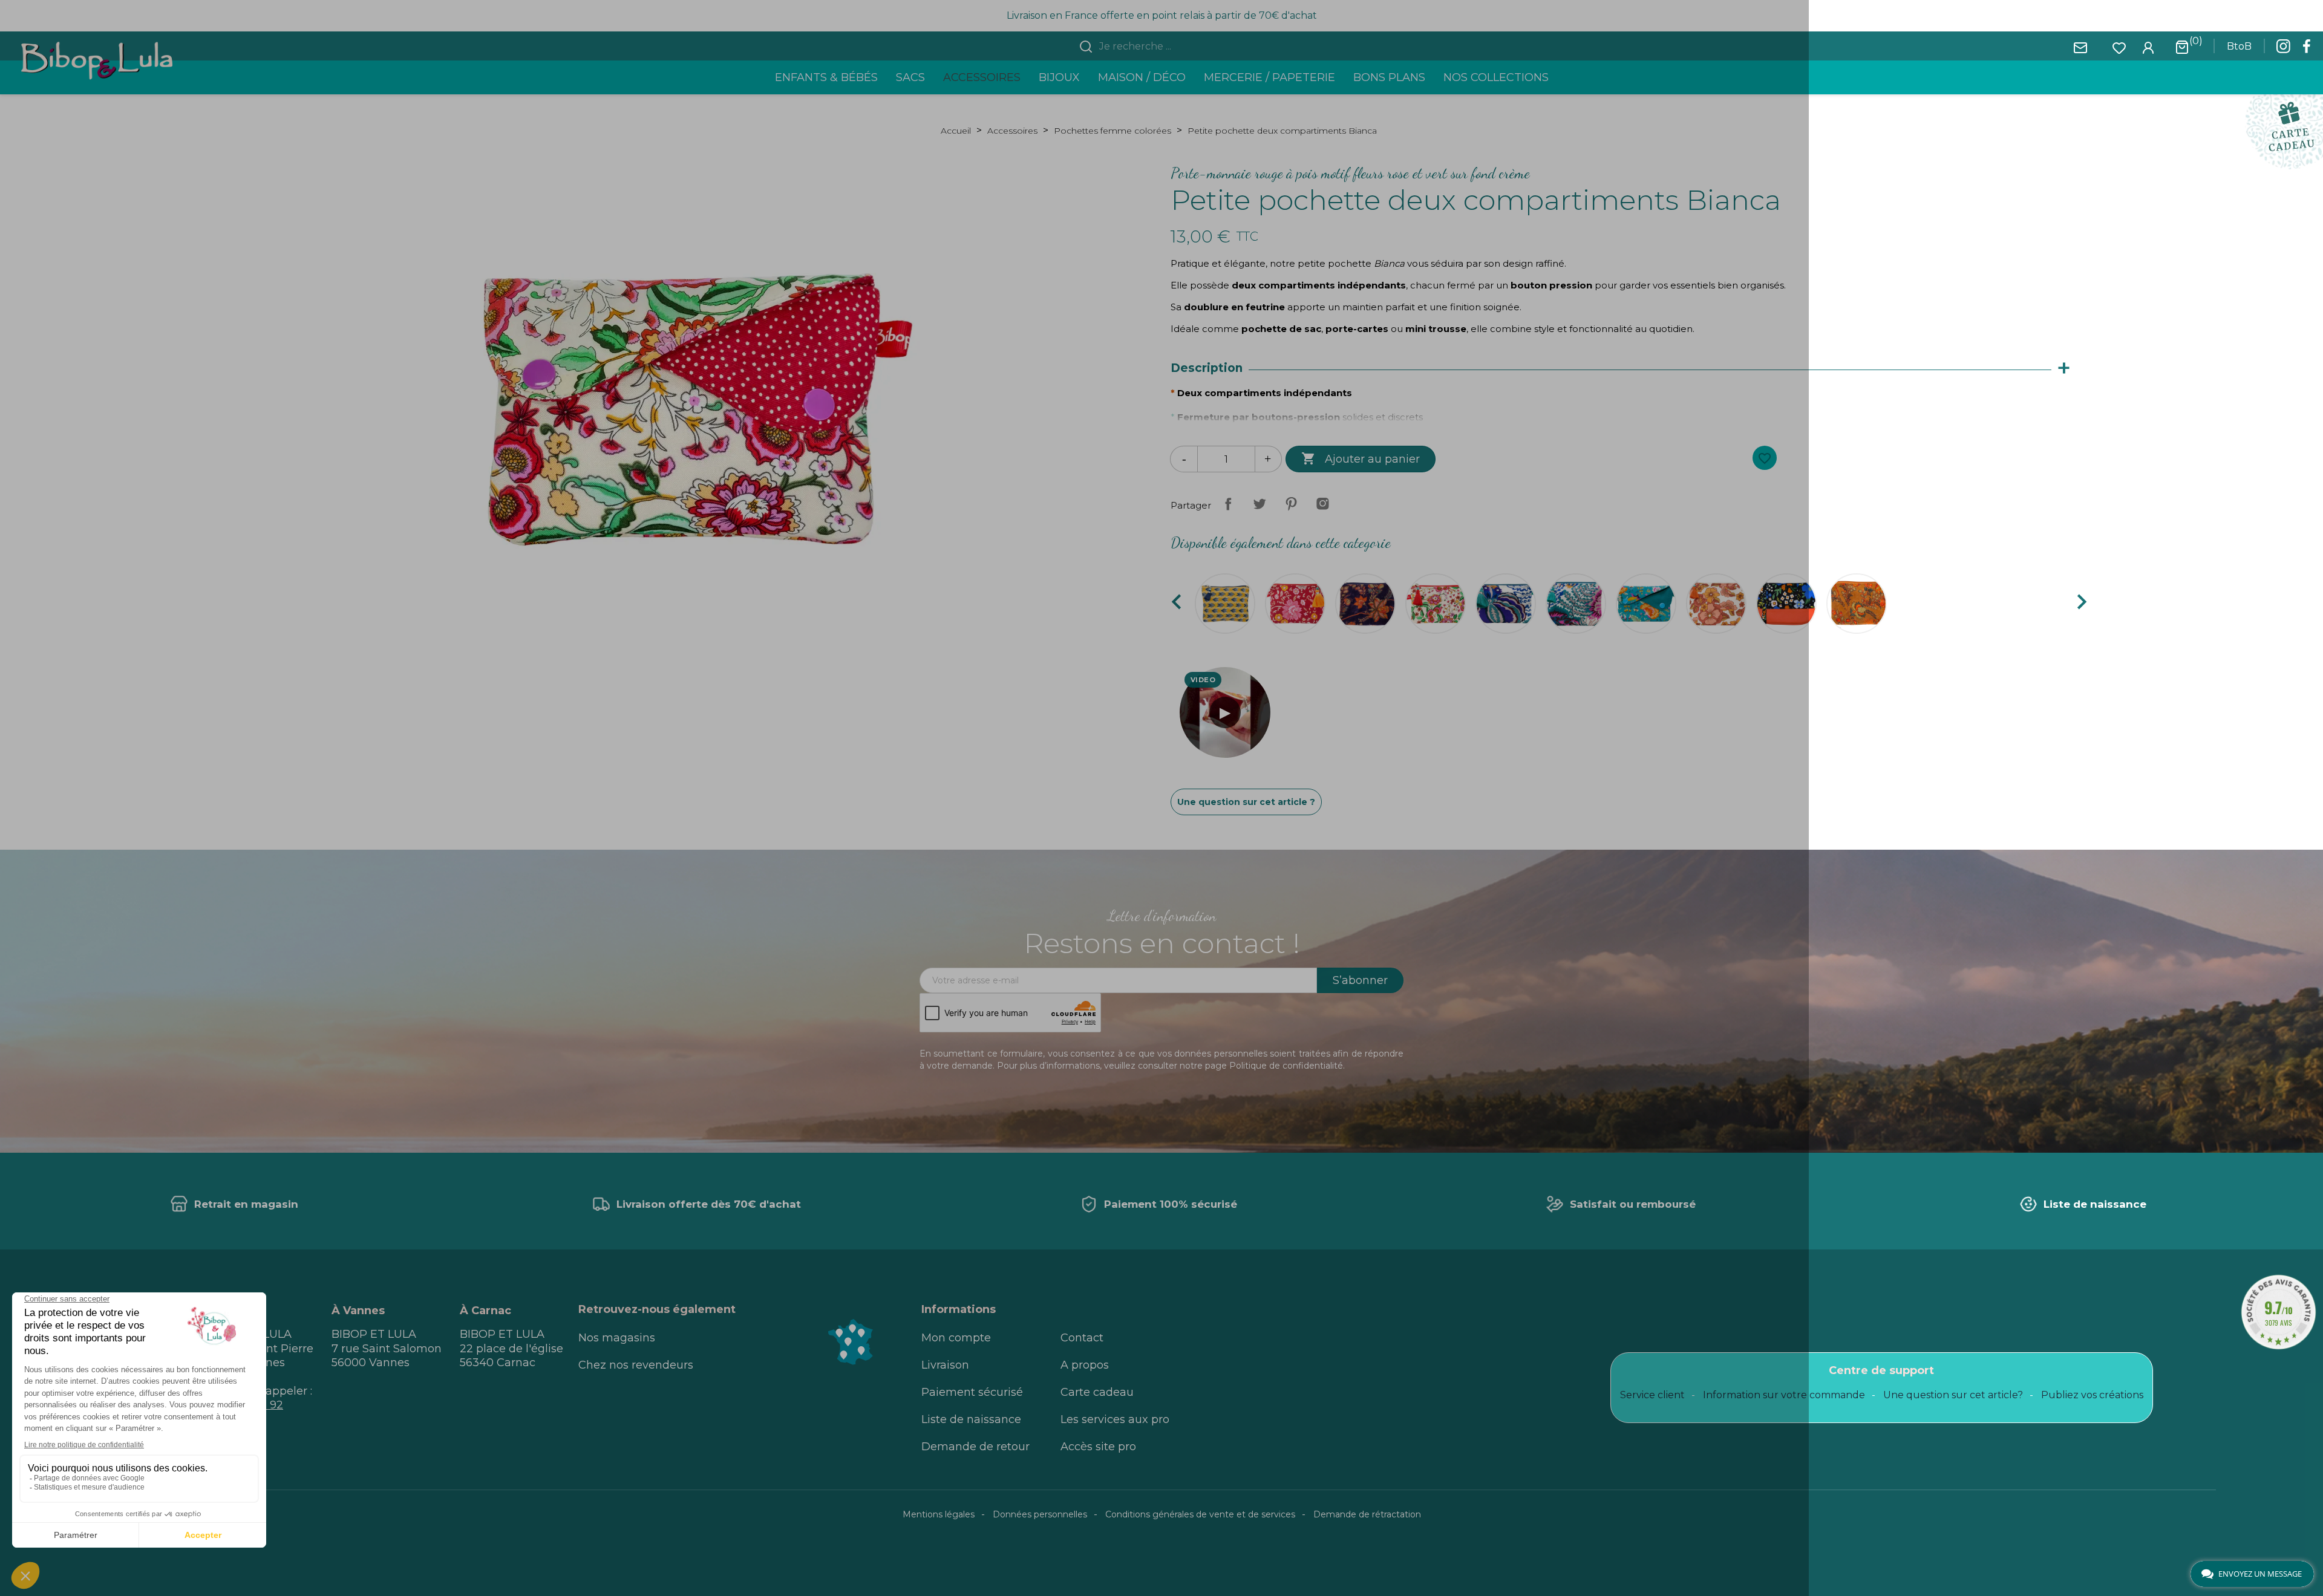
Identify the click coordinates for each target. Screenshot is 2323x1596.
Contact (1082, 1338)
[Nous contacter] (2080, 47)
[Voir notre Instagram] (2283, 50)
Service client (1652, 1395)
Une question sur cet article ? (1246, 802)
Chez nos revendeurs (636, 1365)
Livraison (945, 1365)
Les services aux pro (1115, 1419)
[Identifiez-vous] (2148, 47)
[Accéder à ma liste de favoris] (2119, 47)
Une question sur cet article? (1953, 1395)
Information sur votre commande (1784, 1395)
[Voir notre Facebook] (2307, 50)
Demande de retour (975, 1447)
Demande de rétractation (1367, 1514)
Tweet (1260, 504)
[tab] (1626, 369)
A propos (1085, 1365)
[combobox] (1169, 47)
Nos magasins (617, 1338)
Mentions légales (939, 1514)
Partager (1228, 504)
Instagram (1322, 504)
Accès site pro (1098, 1447)
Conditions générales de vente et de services (1200, 1514)
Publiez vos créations (2092, 1395)
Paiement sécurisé (972, 1392)
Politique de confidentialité (1286, 1066)
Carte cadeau (1097, 1392)
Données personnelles (1040, 1514)
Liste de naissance (971, 1419)
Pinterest (1291, 504)
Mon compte (956, 1338)
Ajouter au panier (1361, 458)
